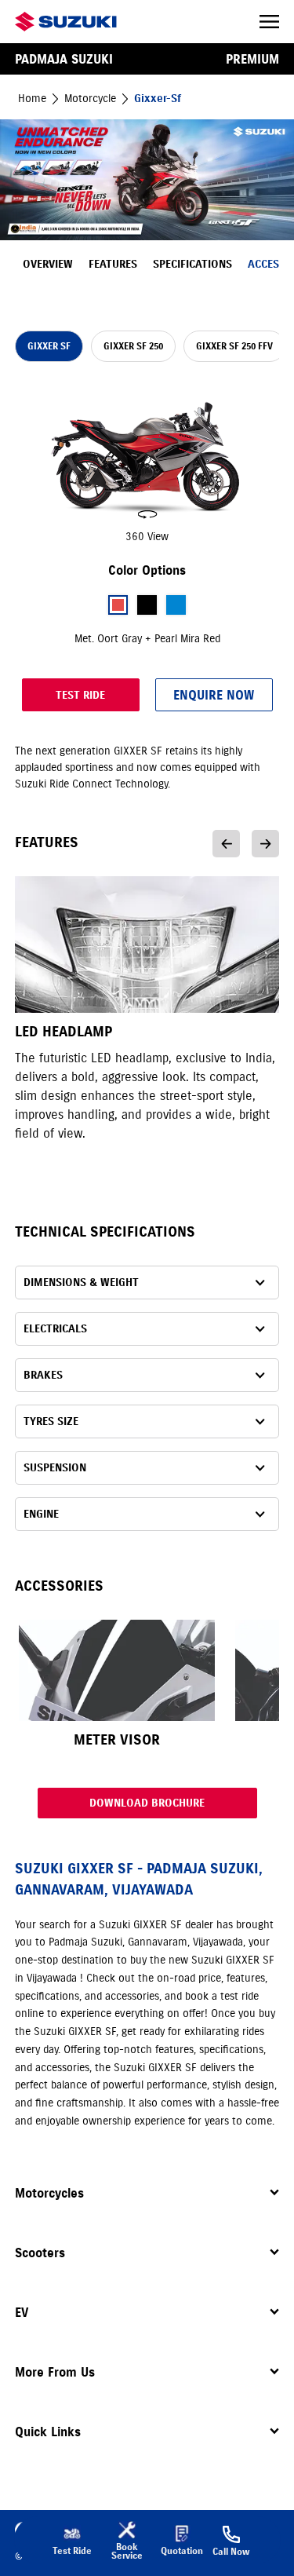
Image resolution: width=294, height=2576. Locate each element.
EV (22, 2312)
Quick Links (48, 2432)
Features (113, 264)
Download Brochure (147, 1803)
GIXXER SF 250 (133, 346)
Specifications (192, 264)
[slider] (147, 465)
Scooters (40, 2253)
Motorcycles (49, 2193)
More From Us (55, 2372)
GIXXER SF (49, 346)
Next (265, 844)
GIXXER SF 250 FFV (234, 346)
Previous (226, 844)
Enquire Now (214, 695)
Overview (48, 264)
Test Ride (80, 695)
